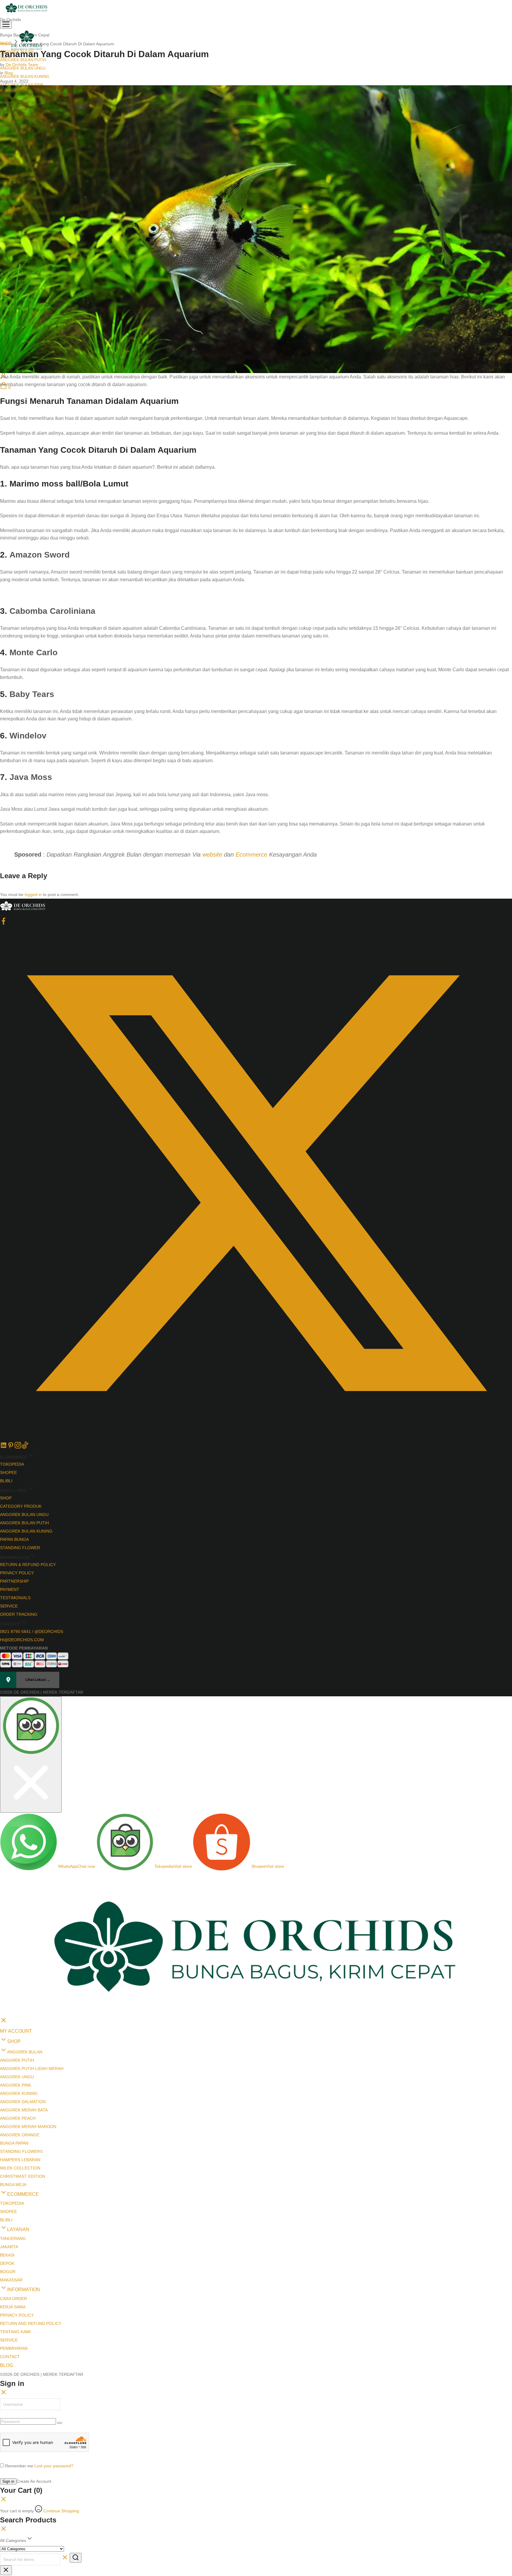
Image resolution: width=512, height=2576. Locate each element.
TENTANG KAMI (15, 2332)
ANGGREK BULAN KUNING (25, 77)
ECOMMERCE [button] (23, 2194)
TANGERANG (13, 2238)
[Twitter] (256, 1438)
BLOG (7, 2365)
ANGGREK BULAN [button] (25, 2052)
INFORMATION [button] (24, 2290)
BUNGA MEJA (13, 2185)
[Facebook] (4, 923)
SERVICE (9, 1606)
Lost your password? (54, 2466)
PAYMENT (10, 1589)
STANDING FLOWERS (21, 2151)
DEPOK (7, 2263)
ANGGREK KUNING (19, 2093)
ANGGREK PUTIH (17, 2060)
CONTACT (10, 2357)
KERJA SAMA (13, 2307)
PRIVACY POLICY (17, 1573)
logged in (33, 894)
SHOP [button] (14, 2041)
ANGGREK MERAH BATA (24, 2110)
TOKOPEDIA (12, 1464)
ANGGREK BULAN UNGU (24, 1515)
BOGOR (8, 2272)
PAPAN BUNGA (14, 1539)
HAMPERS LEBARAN (20, 2160)
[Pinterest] (11, 1447)
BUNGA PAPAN (14, 2143)
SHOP (6, 1498)
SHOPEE (8, 1472)
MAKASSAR (11, 2280)
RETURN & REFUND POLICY (28, 1565)
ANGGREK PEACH (18, 2118)
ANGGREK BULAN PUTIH (24, 1523)
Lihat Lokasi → (38, 1680)
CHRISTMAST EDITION (23, 2176)
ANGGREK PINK (16, 2085)
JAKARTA (9, 2247)
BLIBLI (6, 1481)
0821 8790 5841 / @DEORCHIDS (32, 1631)
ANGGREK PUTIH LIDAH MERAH (32, 2068)
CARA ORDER (13, 2299)
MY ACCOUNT (16, 2031)
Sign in (8, 2481)
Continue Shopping (61, 2511)
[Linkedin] (4, 1447)
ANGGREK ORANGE (20, 2135)
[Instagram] (18, 1447)
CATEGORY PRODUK (21, 1506)
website (212, 855)
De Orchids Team (22, 65)
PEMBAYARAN (14, 2348)
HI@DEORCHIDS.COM (22, 1640)
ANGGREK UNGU (17, 2077)
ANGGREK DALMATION (23, 2102)
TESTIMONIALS (15, 1598)
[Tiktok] (25, 1447)
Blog (9, 73)
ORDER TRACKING (19, 1614)
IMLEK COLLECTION (20, 2168)
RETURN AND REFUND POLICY (31, 2323)
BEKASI (7, 2255)
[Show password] (60, 2423)
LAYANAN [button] (18, 2229)
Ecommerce (251, 855)
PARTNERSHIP (14, 1581)
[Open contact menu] (31, 1754)
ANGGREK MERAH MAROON (28, 2127)
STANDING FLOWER (20, 1548)
